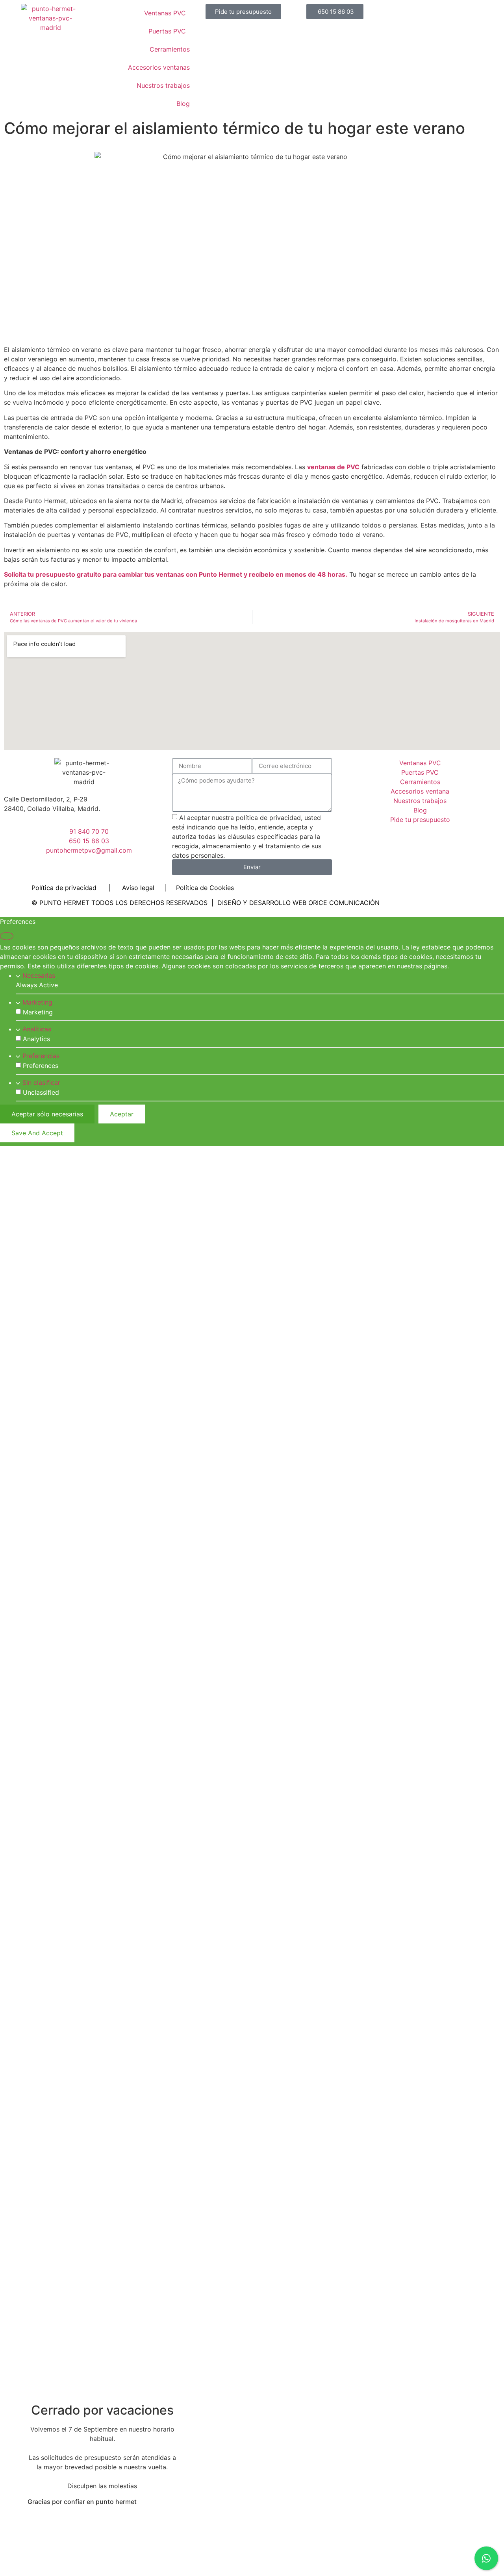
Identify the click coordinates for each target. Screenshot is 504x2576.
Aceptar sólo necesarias (47, 1114)
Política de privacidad (64, 888)
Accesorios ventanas (159, 67)
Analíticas (37, 1029)
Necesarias (39, 975)
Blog (183, 104)
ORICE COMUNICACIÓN (344, 903)
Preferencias (41, 1056)
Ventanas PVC (165, 13)
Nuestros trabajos (163, 85)
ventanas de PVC (333, 467)
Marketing (37, 1002)
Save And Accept (37, 1133)
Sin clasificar (41, 1083)
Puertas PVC (167, 31)
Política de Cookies (205, 888)
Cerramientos (170, 49)
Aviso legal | (149, 888)
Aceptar (122, 1114)
